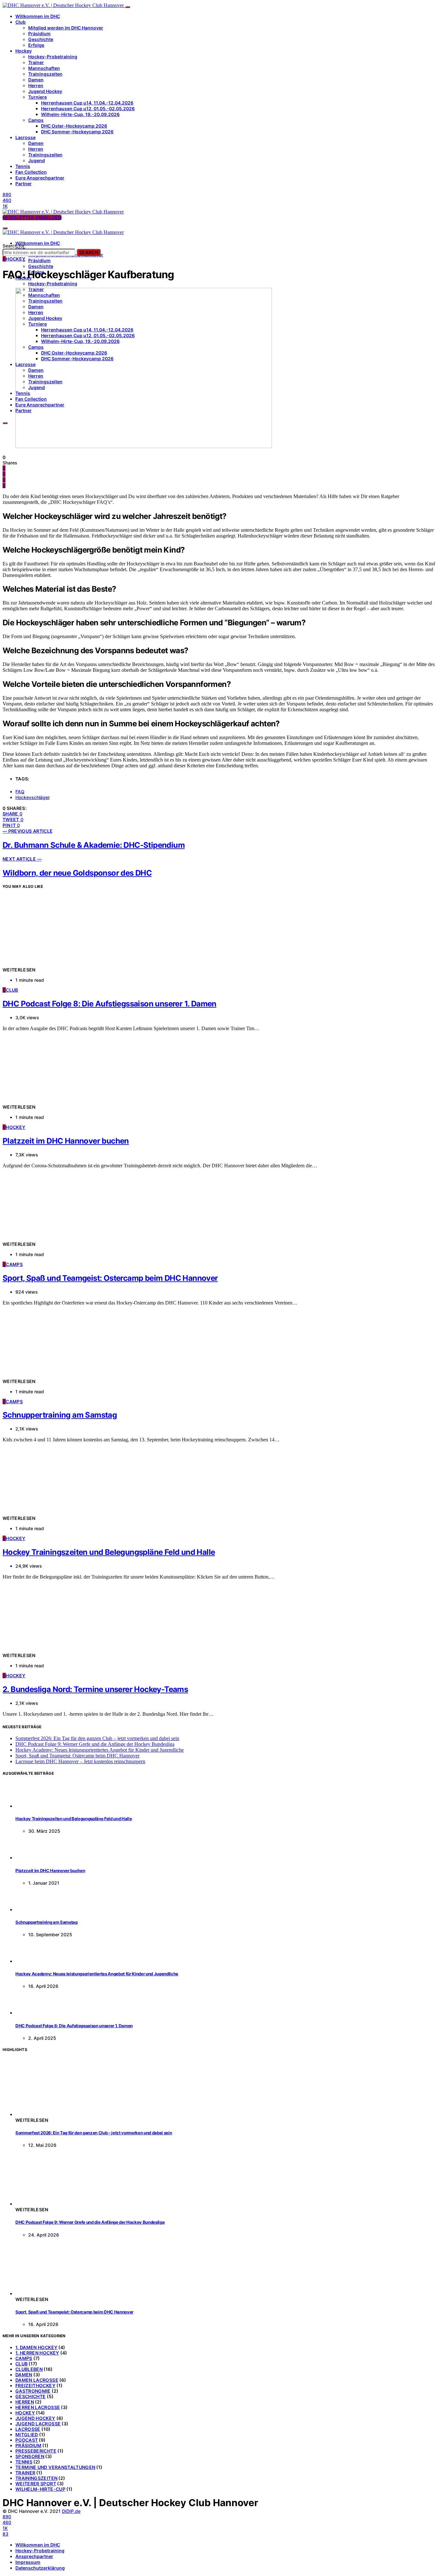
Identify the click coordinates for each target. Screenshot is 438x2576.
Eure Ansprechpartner (40, 178)
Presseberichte (36, 2451)
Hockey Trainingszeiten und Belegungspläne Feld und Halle (109, 1552)
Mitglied (27, 2434)
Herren (36, 85)
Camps (36, 120)
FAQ (20, 792)
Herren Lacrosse (38, 2407)
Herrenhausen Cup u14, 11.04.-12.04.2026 (87, 103)
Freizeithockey (35, 2385)
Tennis (23, 166)
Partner (24, 183)
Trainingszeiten (45, 74)
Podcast (27, 2440)
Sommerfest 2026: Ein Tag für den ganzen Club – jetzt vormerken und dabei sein (97, 1738)
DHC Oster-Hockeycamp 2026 (74, 126)
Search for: (14, 246)
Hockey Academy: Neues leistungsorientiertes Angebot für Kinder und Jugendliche (100, 1750)
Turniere (38, 97)
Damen (36, 80)
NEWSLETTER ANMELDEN (32, 217)
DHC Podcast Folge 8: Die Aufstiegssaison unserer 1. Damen (109, 1004)
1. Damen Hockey (36, 2347)
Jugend (37, 160)
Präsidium (39, 33)
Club (21, 22)
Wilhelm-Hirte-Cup (40, 2489)
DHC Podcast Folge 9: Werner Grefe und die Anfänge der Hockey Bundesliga (95, 1744)
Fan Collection (31, 172)
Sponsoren (30, 2456)
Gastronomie (33, 2391)
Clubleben (29, 2369)
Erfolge (36, 45)
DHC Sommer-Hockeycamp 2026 (77, 132)
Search (89, 252)
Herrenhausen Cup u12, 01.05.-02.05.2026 (88, 108)
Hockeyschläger (33, 797)
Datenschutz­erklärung (40, 2568)
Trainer (36, 62)
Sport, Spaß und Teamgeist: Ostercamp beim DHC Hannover (110, 1278)
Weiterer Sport (36, 2484)
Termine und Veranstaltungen (55, 2467)
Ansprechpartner (34, 2556)
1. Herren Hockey (37, 2353)
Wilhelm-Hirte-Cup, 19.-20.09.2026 (80, 114)
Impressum (28, 2562)
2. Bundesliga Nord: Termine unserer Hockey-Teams (95, 1689)
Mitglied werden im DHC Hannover (66, 28)
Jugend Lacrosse (38, 2424)
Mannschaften (44, 68)
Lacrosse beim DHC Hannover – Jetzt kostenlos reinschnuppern (80, 1761)
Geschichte (41, 39)
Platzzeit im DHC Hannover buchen (66, 1141)
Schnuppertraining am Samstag (60, 1415)
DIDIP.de (71, 2511)
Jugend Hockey (45, 91)
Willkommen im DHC (38, 16)
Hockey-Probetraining (53, 57)
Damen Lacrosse (37, 2380)
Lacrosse (25, 137)
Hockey (24, 51)
